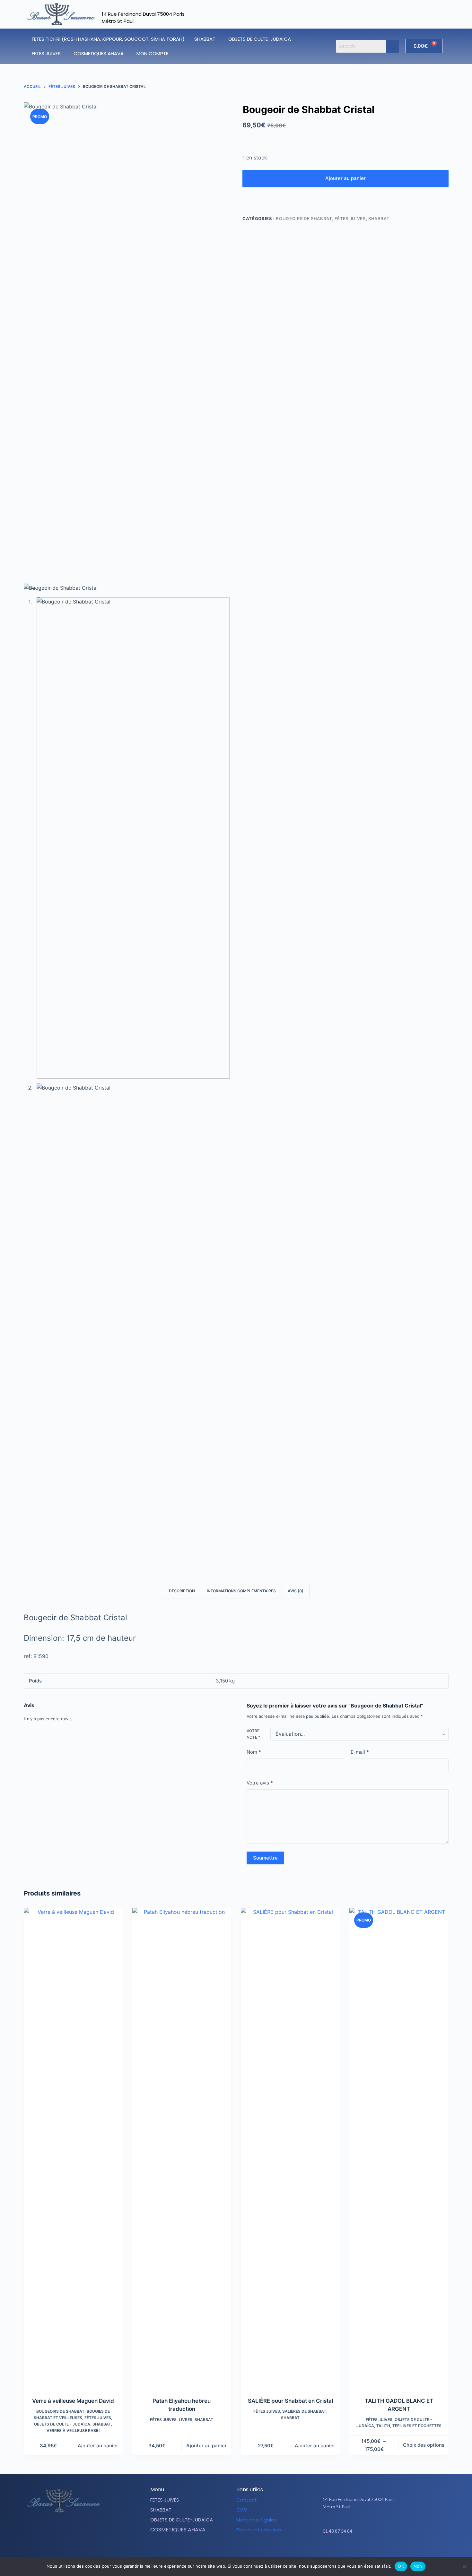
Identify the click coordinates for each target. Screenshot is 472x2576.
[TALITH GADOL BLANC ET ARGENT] (399, 2148)
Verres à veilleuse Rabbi (73, 2431)
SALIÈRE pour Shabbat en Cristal (290, 2401)
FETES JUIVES (46, 53)
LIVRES (186, 2420)
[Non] (464, 2566)
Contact (247, 2500)
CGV (242, 2510)
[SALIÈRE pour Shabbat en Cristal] (290, 2148)
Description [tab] (182, 1591)
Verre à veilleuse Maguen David (73, 2401)
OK (401, 2566)
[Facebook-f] (371, 2551)
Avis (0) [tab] (296, 1591)
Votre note (253, 1734)
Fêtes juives (350, 218)
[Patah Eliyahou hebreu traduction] (182, 2148)
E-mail (360, 1752)
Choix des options (424, 2445)
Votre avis (260, 1783)
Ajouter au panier (345, 178)
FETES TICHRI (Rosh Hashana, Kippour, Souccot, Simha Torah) (108, 39)
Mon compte (152, 53)
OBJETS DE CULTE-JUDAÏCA (260, 39)
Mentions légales (257, 2520)
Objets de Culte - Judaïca (62, 2424)
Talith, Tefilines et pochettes (409, 2426)
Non (418, 2566)
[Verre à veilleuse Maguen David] (73, 2148)
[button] (206, 39)
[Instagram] (387, 2551)
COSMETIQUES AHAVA (99, 53)
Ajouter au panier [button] (98, 2446)
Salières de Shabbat (304, 2411)
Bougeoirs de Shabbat (304, 218)
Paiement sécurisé (259, 2530)
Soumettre (265, 1858)
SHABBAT (205, 39)
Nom (254, 1752)
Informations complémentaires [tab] (241, 1591)
